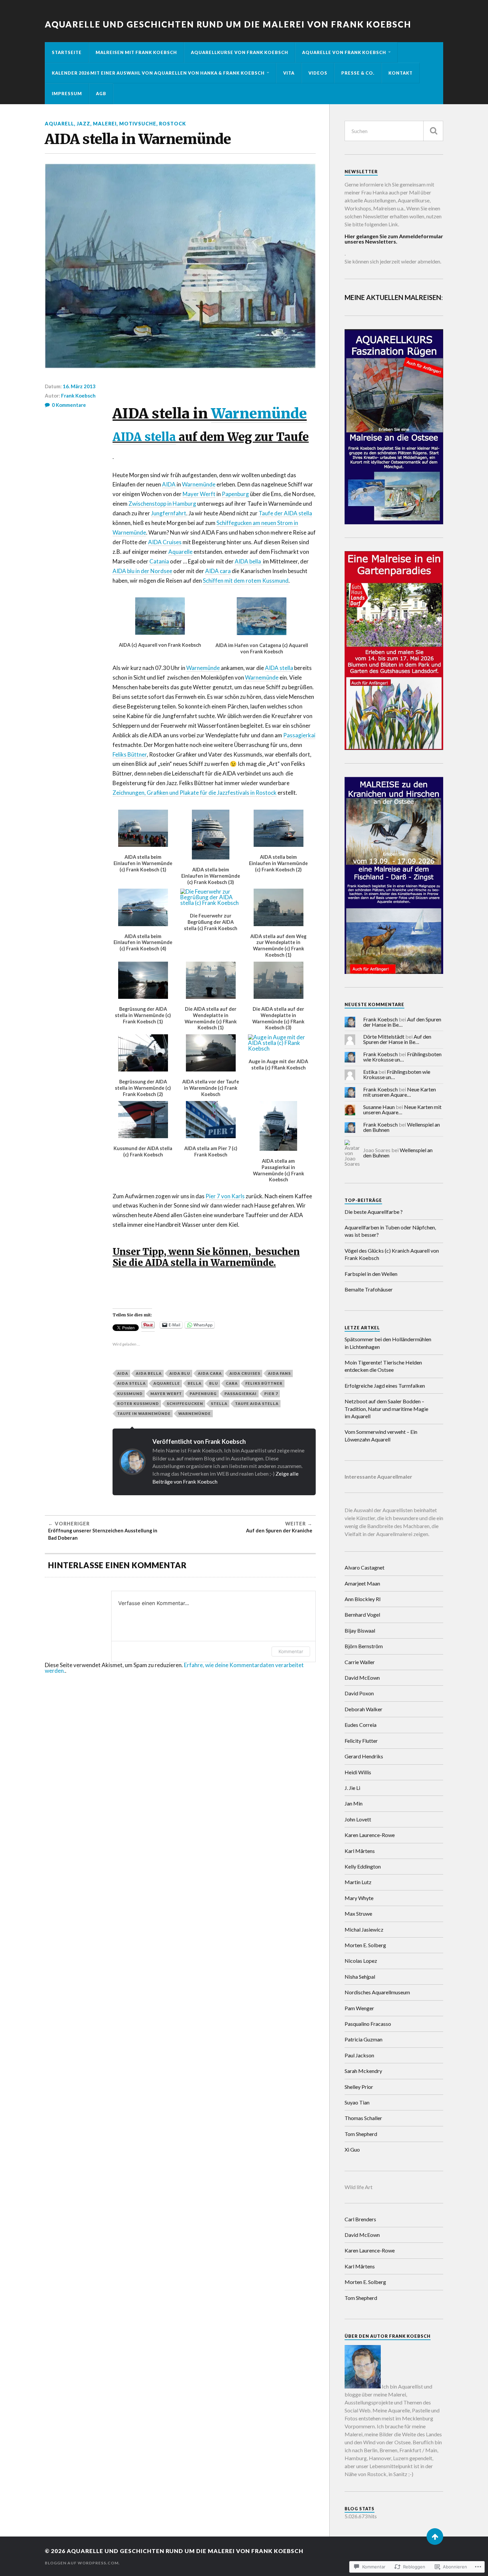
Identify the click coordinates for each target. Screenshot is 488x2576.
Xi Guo (352, 2149)
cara (232, 1383)
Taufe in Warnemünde (144, 1413)
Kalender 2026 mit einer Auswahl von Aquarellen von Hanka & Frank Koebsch (158, 73)
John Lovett (358, 1819)
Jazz (83, 124)
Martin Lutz (358, 1882)
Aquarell (59, 124)
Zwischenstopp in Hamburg (162, 504)
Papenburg (235, 494)
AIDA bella (249, 561)
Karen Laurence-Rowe (370, 1835)
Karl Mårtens (360, 1851)
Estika (370, 1072)
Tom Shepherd (361, 2134)
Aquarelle (180, 552)
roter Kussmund (138, 1403)
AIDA (169, 484)
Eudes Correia (361, 1725)
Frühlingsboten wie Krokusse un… (402, 1057)
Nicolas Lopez (361, 1961)
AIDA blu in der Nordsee (142, 571)
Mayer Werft (199, 494)
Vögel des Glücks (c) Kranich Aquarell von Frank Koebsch (392, 1254)
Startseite (67, 52)
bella (195, 1383)
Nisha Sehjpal (360, 1977)
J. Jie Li (352, 1788)
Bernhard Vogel (362, 1615)
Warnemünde (259, 413)
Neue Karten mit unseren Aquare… (400, 1092)
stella (219, 1403)
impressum (67, 94)
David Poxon (359, 1693)
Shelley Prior (359, 2087)
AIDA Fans (279, 1373)
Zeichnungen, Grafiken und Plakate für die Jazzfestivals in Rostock (195, 793)
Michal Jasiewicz (364, 1929)
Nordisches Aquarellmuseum (377, 1992)
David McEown (362, 1678)
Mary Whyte (359, 1898)
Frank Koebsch (78, 396)
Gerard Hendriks (364, 1756)
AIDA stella (144, 437)
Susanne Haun (379, 1107)
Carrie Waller (360, 1662)
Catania (159, 561)
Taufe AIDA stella (257, 1403)
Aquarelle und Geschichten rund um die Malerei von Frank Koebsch (228, 24)
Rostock (172, 124)
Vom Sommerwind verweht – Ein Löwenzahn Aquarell (381, 1435)
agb (101, 94)
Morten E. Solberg (365, 1945)
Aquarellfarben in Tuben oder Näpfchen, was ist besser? (390, 1231)
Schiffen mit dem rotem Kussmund (246, 581)
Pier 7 (271, 1394)
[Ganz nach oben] (435, 2537)
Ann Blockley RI (363, 1599)
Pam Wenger (359, 2008)
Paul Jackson (359, 2055)
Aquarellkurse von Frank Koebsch (240, 52)
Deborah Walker (364, 1709)
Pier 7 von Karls (225, 1196)
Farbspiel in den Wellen (371, 1274)
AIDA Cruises (165, 542)
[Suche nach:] (394, 131)
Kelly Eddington (363, 1866)
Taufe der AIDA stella (285, 513)
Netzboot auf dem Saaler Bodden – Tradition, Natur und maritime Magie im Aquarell (386, 1409)
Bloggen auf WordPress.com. (82, 2563)
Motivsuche (138, 124)
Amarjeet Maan (362, 1583)
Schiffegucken (185, 1403)
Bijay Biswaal (360, 1630)
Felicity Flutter (361, 1741)
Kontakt (401, 73)
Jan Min (354, 1803)
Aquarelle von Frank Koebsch (344, 52)
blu (214, 1383)
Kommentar (291, 1651)
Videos (318, 73)
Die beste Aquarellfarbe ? (374, 1212)
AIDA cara (218, 571)
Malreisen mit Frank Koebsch (136, 52)
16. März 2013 (79, 386)
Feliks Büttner (130, 754)
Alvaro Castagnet (365, 1567)
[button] (160, 621)
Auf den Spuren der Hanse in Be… (402, 1022)
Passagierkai (299, 735)
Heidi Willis (358, 1772)
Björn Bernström (364, 1646)
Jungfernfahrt (169, 513)
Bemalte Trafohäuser (369, 1289)
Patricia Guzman (364, 2039)
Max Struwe (358, 1914)
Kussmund (130, 1394)
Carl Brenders (360, 2219)
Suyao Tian (357, 2102)
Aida (123, 1373)
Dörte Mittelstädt (384, 1036)
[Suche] (433, 131)
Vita (289, 73)
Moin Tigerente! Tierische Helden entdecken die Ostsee (383, 1366)
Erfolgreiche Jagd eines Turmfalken (385, 1386)
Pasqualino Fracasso (368, 2024)
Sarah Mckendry (363, 2071)
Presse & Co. (358, 73)
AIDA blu (180, 1373)
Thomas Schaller (363, 2118)
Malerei (105, 124)
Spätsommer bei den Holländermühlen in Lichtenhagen (388, 1343)
